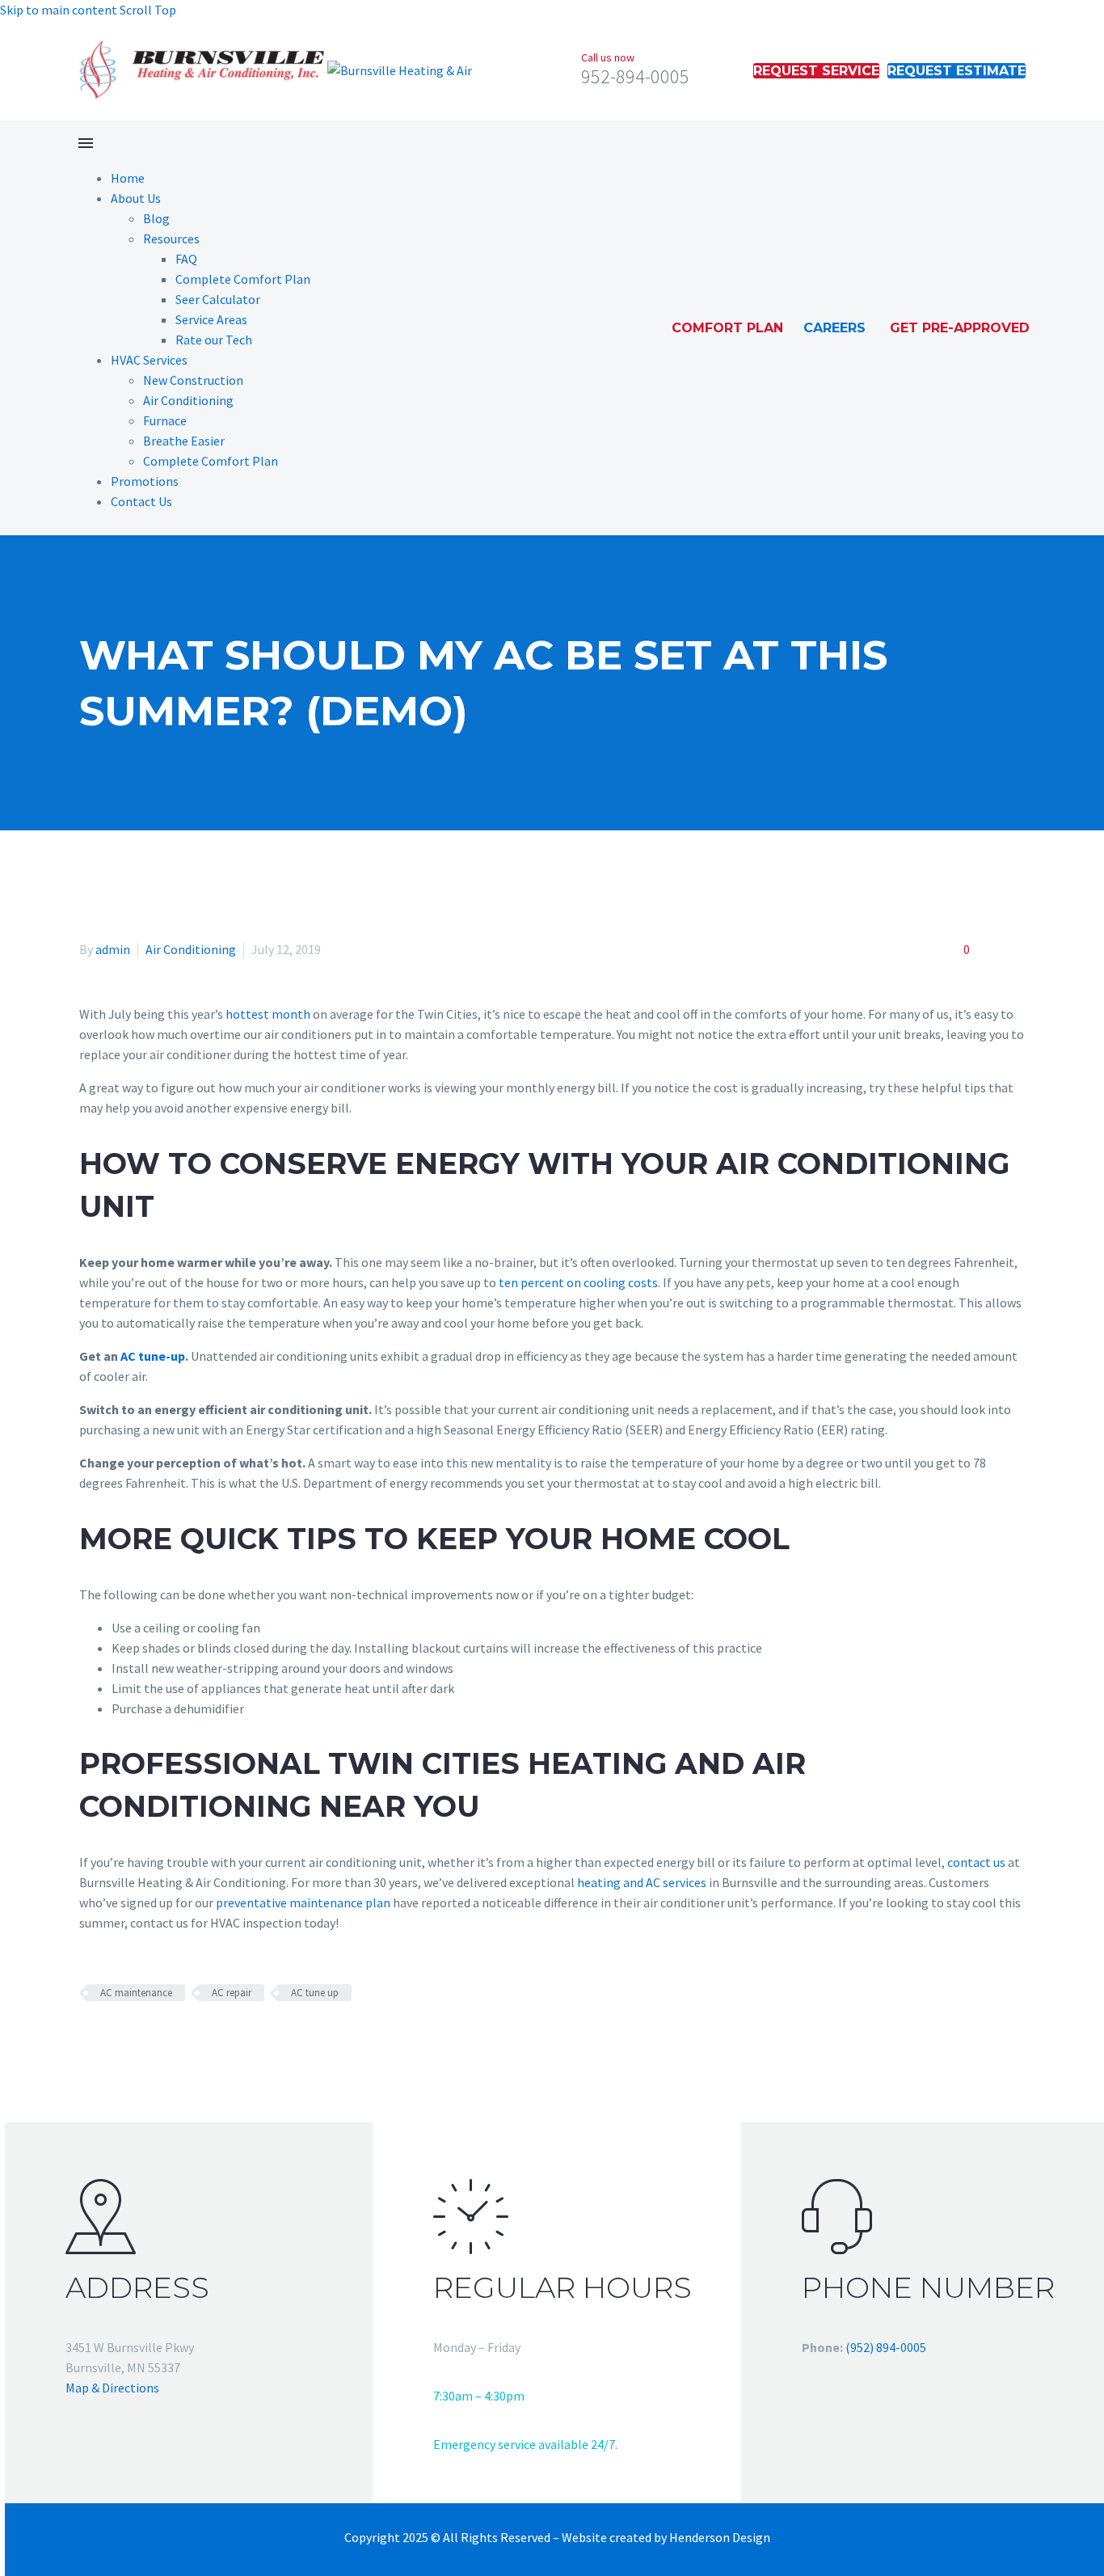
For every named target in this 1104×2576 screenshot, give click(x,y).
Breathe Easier (184, 441)
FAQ (186, 259)
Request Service (816, 71)
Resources (171, 239)
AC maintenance (136, 1993)
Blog (156, 218)
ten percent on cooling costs (578, 1282)
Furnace (165, 420)
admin (113, 949)
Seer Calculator (218, 299)
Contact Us (141, 501)
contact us (976, 1862)
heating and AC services (642, 1882)
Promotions (145, 481)
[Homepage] (275, 69)
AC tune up (315, 1993)
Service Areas (211, 319)
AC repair (232, 1993)
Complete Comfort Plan (243, 279)
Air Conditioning (188, 400)
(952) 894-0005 (886, 2347)
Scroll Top (148, 10)
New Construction (193, 380)
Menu (86, 143)
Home (128, 178)
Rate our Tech (214, 340)
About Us (136, 198)
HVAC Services (149, 360)
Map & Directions (112, 2388)
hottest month (268, 1014)
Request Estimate (957, 71)
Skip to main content (59, 10)
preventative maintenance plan (303, 1902)
